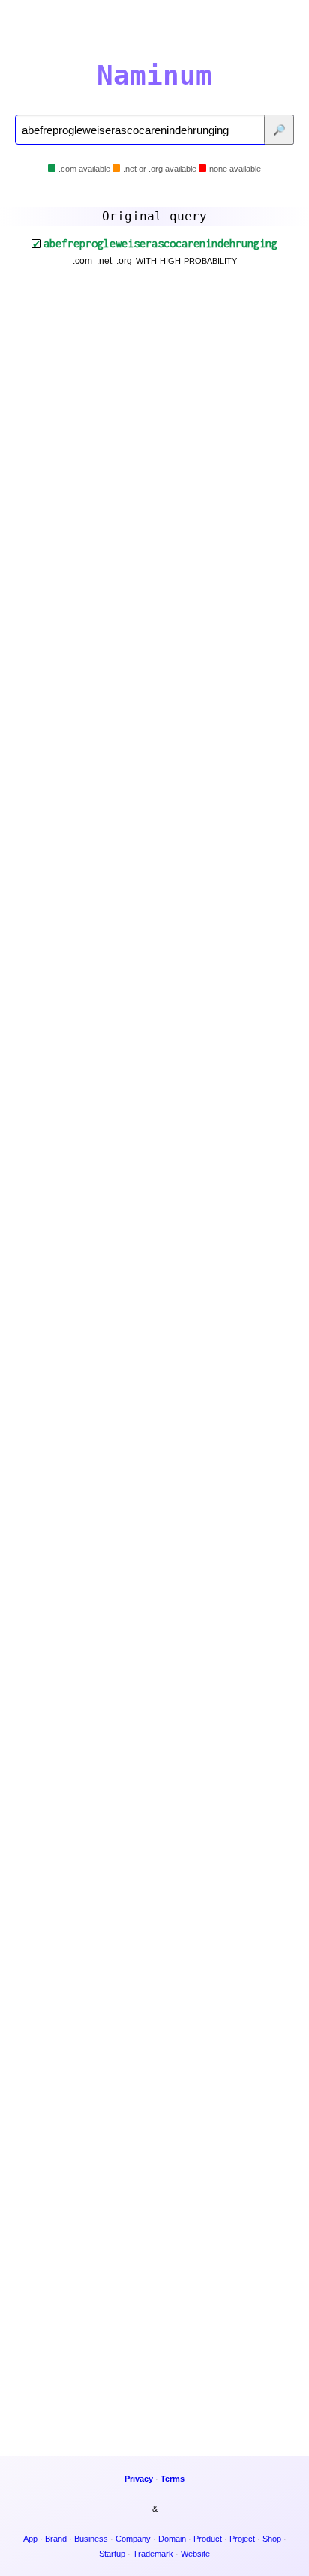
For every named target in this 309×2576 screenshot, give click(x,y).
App (30, 2539)
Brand (56, 2539)
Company (133, 2539)
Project (242, 2539)
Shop (272, 2539)
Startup (112, 2554)
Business (91, 2539)
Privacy (139, 2479)
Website (195, 2554)
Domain (172, 2539)
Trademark (153, 2554)
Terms (172, 2479)
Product (208, 2539)
